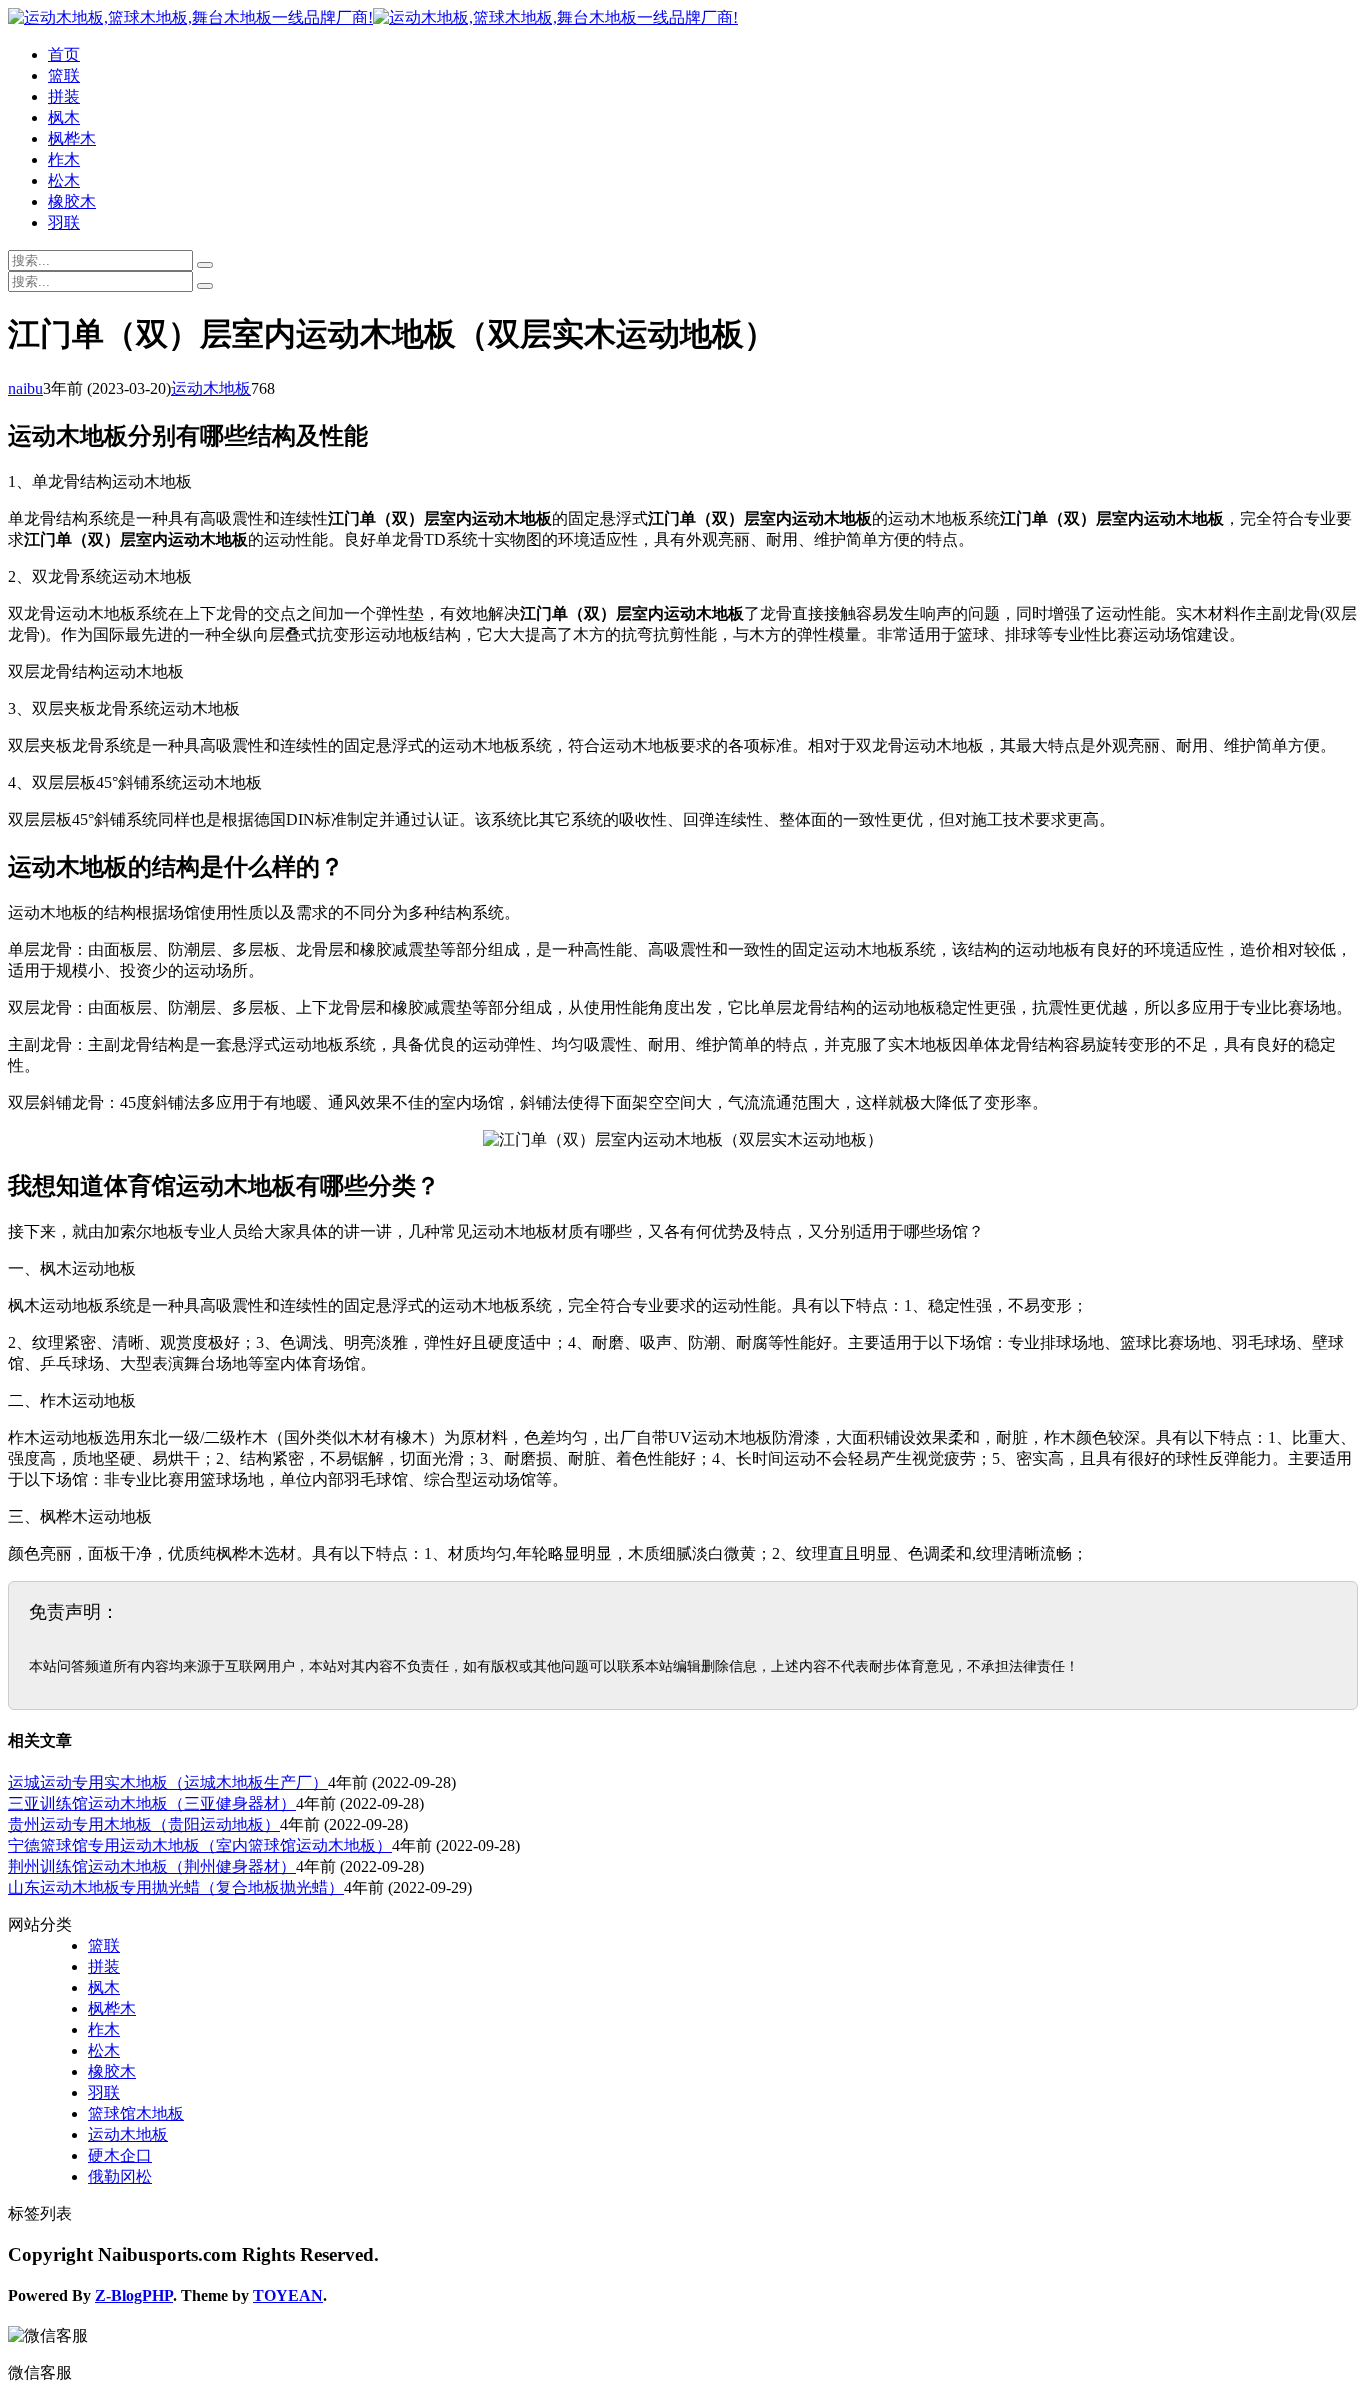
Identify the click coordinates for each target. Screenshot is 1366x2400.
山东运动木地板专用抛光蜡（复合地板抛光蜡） (176, 1887)
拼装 (64, 96)
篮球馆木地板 (136, 2113)
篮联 (64, 75)
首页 (64, 54)
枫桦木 (72, 138)
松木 (64, 180)
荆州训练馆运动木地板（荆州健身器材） (152, 1866)
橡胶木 (72, 201)
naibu (25, 388)
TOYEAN (288, 2295)
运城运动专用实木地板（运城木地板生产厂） (168, 1782)
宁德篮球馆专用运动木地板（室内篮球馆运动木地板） (200, 1845)
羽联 (64, 222)
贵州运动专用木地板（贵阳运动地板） (144, 1824)
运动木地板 (211, 388)
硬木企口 (120, 2155)
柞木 (64, 159)
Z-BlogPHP (134, 2295)
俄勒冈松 (120, 2176)
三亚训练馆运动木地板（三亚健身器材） (152, 1803)
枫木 (64, 117)
